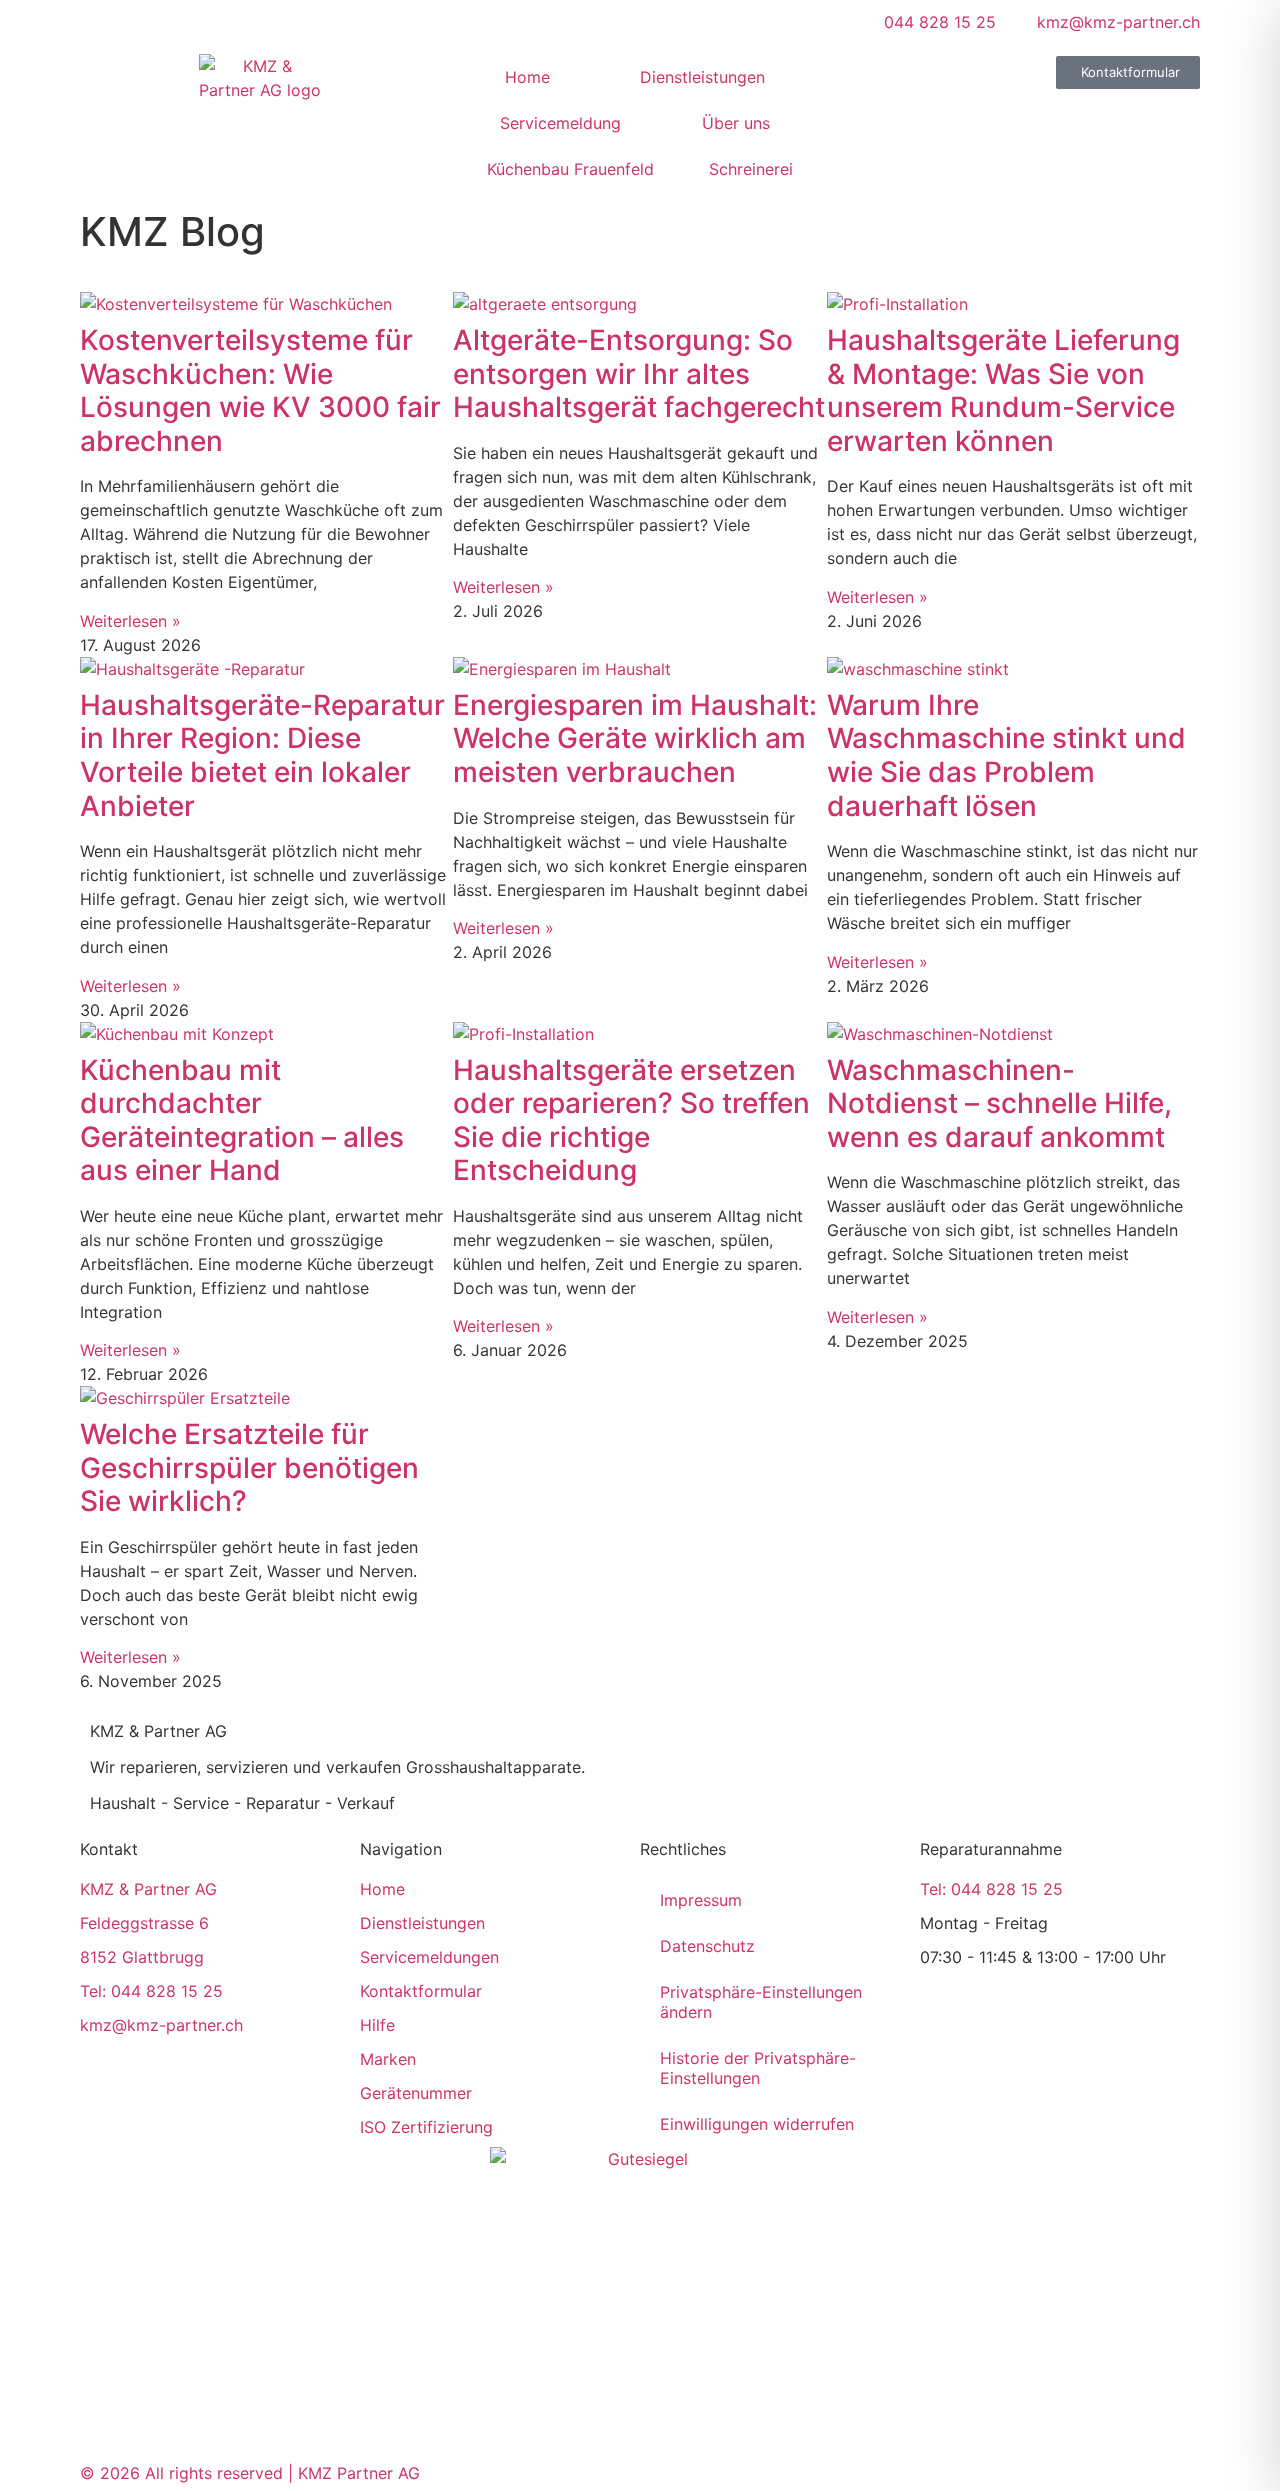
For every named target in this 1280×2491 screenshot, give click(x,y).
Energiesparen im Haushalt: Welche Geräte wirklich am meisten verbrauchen (635, 738)
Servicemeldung (560, 123)
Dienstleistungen (702, 77)
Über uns (736, 123)
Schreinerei (751, 169)
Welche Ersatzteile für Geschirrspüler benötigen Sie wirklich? (249, 1467)
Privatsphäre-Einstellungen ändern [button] (761, 2002)
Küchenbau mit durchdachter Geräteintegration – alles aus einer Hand (242, 1120)
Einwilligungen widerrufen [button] (757, 2124)
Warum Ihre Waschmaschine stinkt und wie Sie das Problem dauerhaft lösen (1006, 755)
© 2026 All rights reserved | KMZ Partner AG (250, 2473)
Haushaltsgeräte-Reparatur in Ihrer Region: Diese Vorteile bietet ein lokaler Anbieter (262, 755)
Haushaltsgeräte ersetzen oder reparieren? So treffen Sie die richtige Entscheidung (631, 1120)
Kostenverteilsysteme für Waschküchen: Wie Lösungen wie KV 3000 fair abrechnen (260, 390)
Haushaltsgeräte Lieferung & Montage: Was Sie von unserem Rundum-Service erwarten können (1003, 390)
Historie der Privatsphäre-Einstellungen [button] (758, 2068)
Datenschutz (707, 1946)
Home (527, 77)
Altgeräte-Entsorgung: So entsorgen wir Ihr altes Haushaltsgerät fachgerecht (639, 373)
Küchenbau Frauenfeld (570, 169)
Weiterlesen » (130, 621)
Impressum (701, 1900)
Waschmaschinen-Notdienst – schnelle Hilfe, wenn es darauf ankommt (999, 1103)
